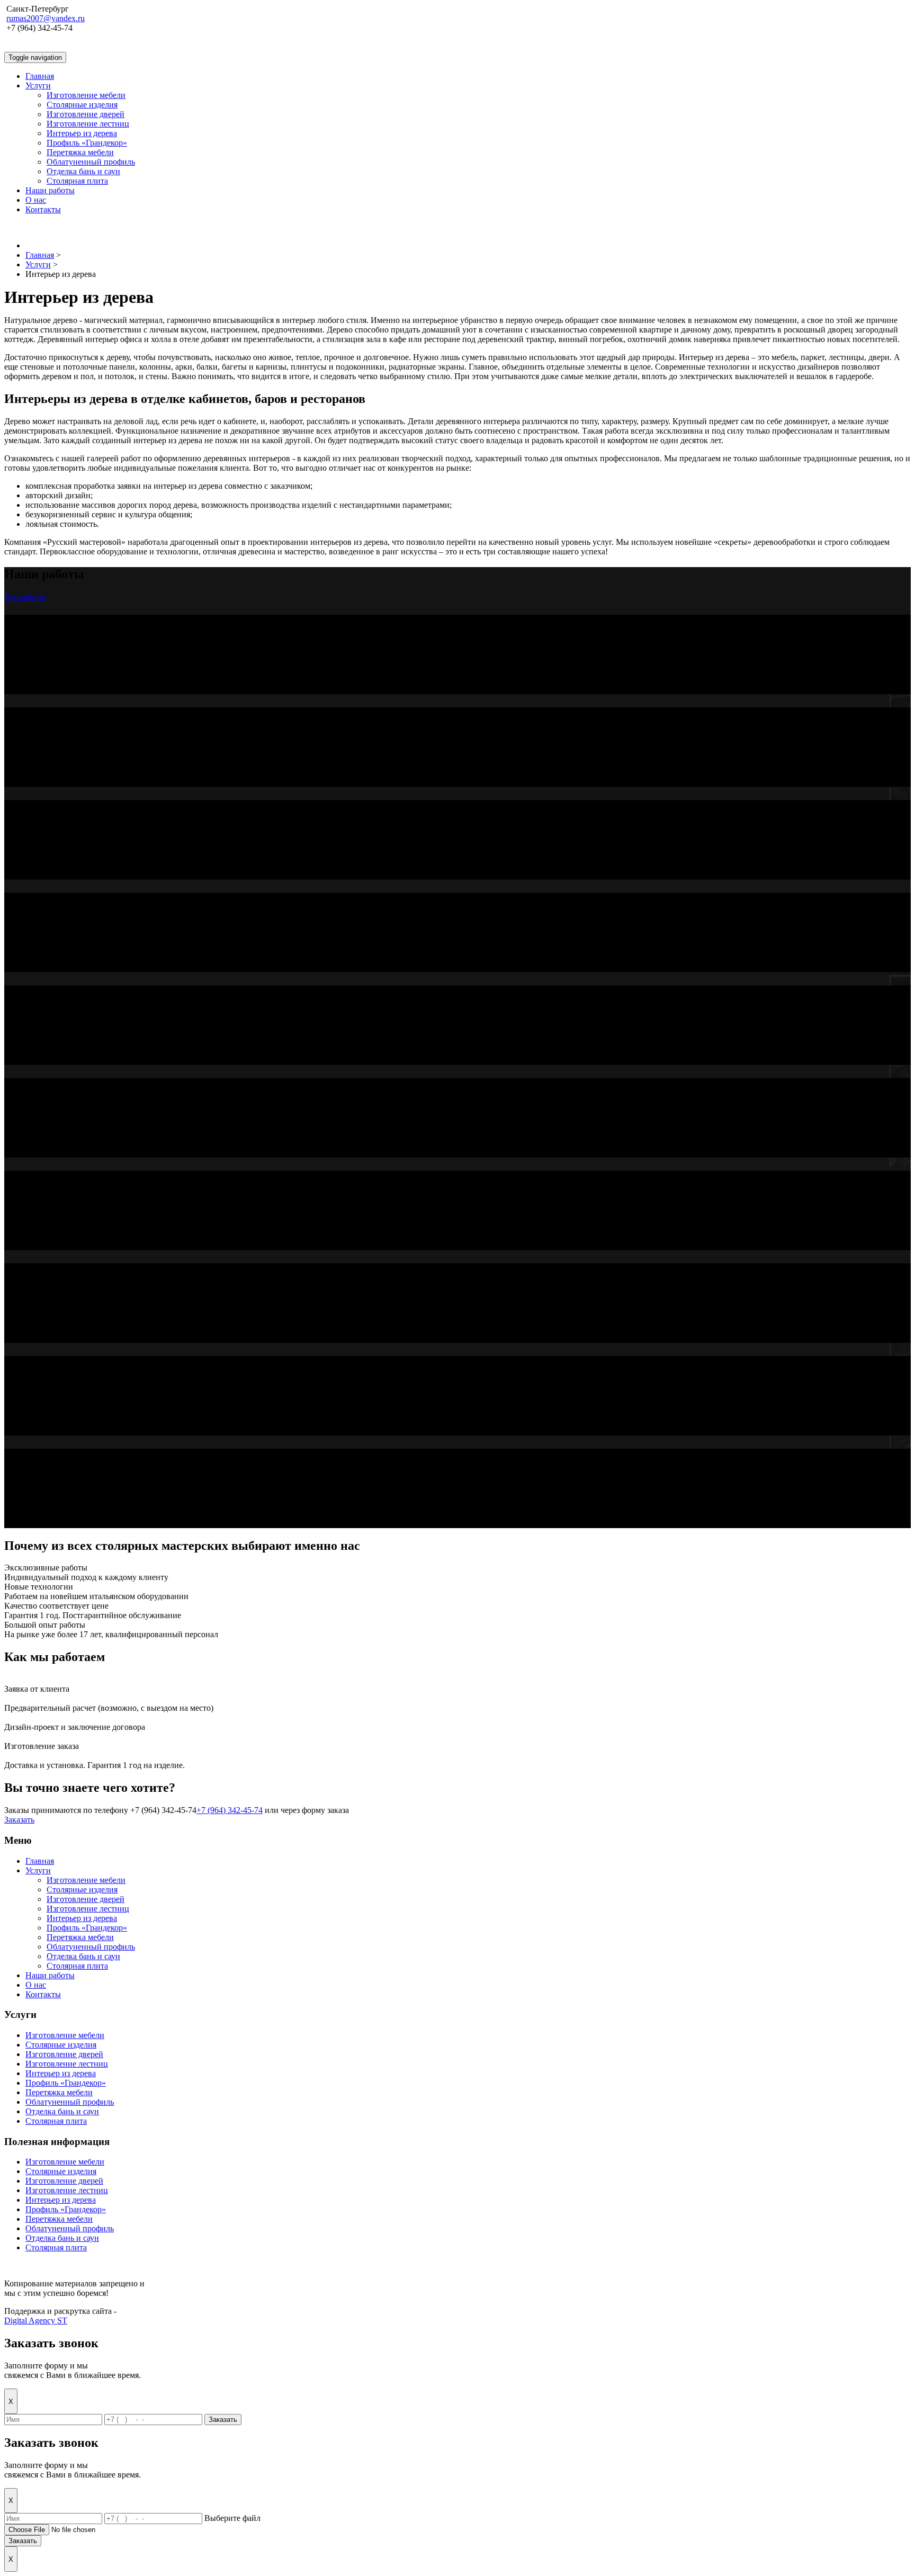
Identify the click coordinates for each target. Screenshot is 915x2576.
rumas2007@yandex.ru (46, 18)
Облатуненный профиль (91, 162)
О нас (36, 200)
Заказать (19, 1820)
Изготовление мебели (86, 95)
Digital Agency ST (36, 2321)
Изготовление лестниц (88, 124)
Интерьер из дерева (82, 133)
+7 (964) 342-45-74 (230, 1810)
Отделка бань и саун (83, 171)
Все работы (25, 596)
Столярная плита (77, 181)
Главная (40, 76)
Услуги (38, 86)
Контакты (43, 209)
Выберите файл (232, 2518)
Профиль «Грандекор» (87, 143)
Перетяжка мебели (80, 152)
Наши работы (50, 190)
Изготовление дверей (86, 114)
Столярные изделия (82, 105)
